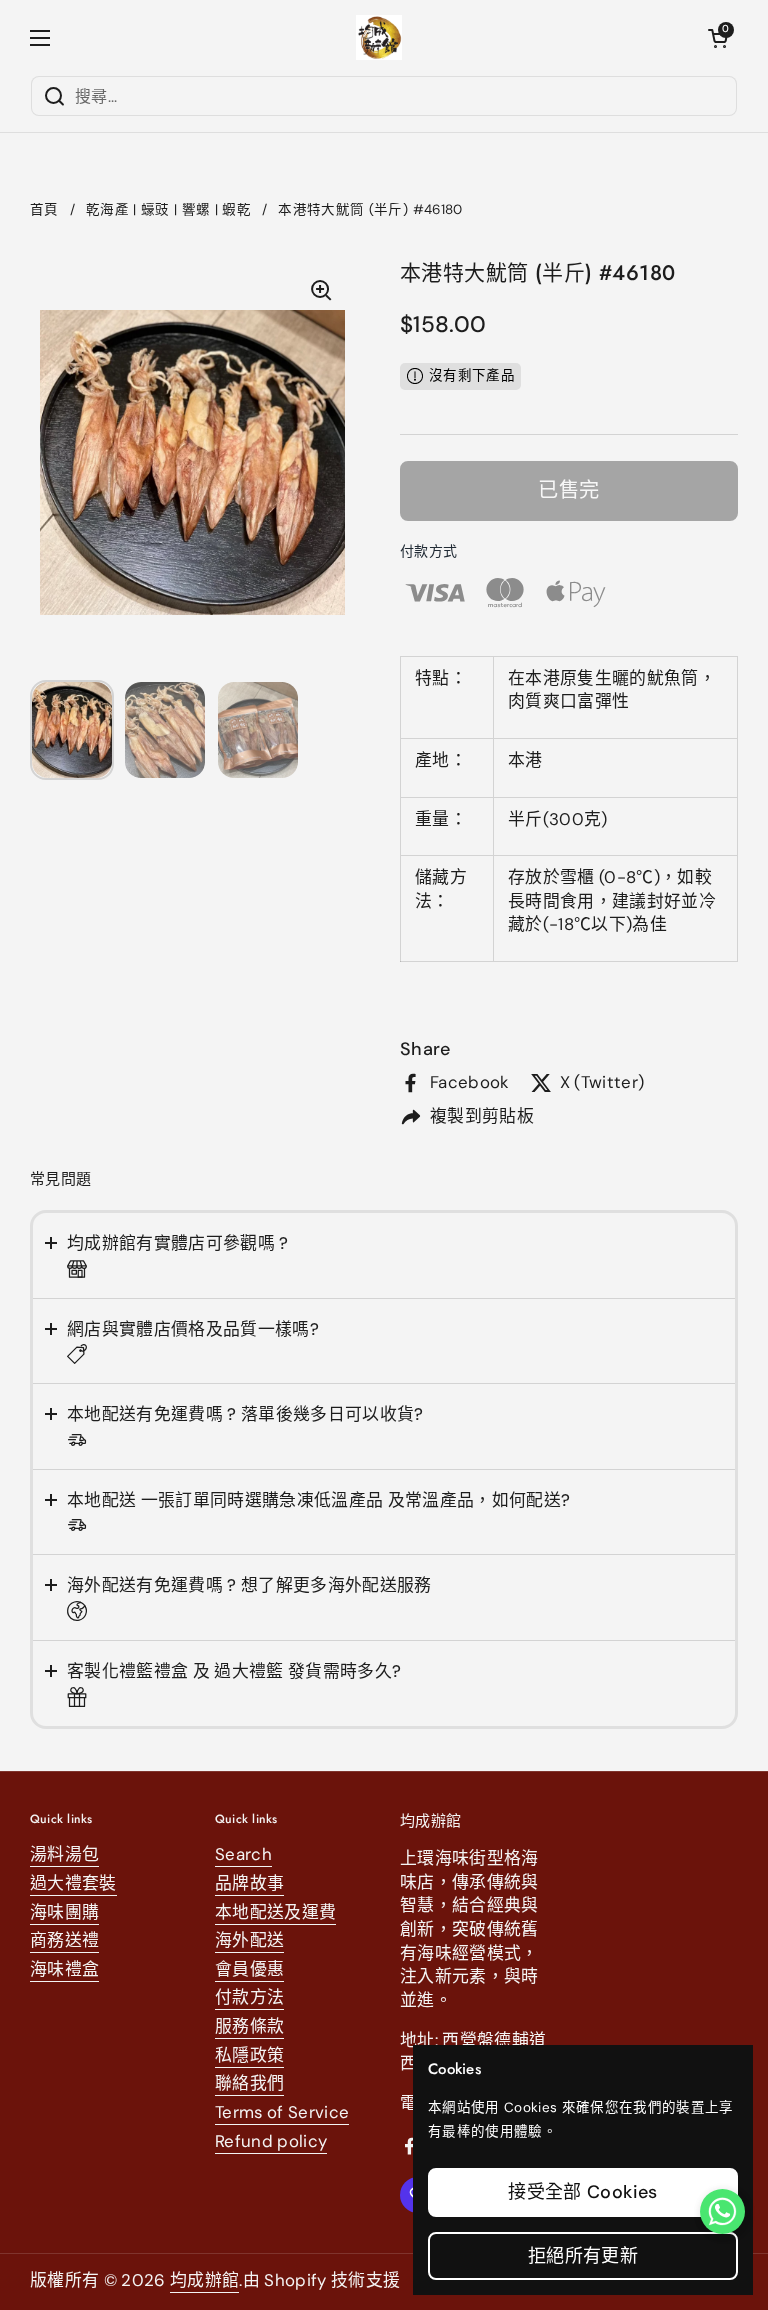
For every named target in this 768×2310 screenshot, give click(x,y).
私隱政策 (249, 2055)
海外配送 (249, 1940)
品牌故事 (249, 1883)
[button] (718, 38)
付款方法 (249, 1997)
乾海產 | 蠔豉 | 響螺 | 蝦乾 (168, 209)
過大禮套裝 (73, 1883)
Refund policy (271, 2141)
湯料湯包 (64, 1854)
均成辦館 (204, 2280)
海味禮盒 (64, 1969)
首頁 (44, 209)
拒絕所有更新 (583, 2256)
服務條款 (249, 2026)
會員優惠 (249, 1969)
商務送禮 (64, 1940)
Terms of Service (282, 2112)
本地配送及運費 (275, 1912)
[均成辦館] (379, 37)
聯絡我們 (249, 2083)
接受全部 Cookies (582, 2192)
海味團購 (64, 1912)
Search (243, 1854)
